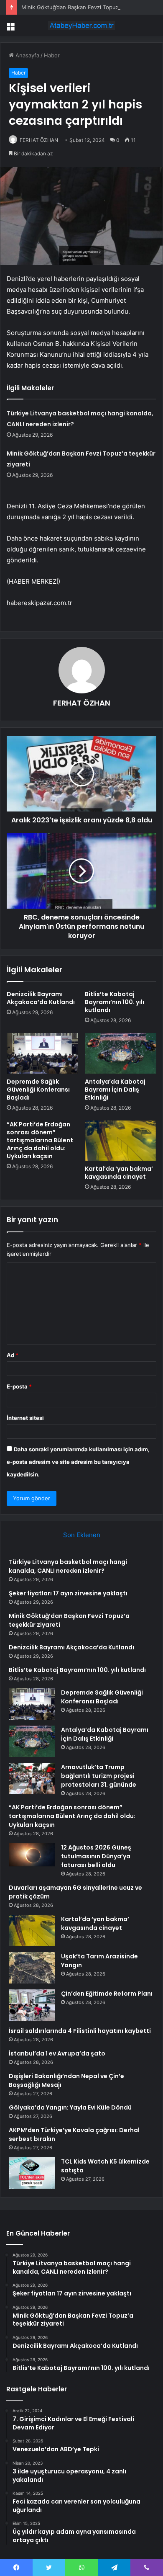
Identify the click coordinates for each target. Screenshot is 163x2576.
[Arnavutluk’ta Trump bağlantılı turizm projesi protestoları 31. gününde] (32, 1779)
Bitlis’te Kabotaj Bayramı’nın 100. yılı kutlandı (115, 1002)
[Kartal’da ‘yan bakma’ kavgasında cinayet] (121, 1141)
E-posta (19, 1386)
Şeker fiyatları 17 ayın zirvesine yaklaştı (68, 1593)
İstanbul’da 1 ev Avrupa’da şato (57, 2053)
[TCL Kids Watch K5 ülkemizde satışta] (32, 2173)
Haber (52, 55)
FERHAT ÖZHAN (39, 140)
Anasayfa (27, 55)
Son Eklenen (82, 1535)
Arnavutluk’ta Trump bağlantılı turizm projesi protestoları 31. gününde (99, 1776)
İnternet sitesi (25, 1418)
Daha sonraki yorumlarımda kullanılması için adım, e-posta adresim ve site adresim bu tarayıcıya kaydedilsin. (78, 1462)
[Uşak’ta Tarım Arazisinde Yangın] (32, 1968)
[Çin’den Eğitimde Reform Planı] (32, 2005)
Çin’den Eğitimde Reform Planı (107, 1994)
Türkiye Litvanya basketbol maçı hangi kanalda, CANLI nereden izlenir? (68, 1566)
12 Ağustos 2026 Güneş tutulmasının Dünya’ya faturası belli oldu (96, 1856)
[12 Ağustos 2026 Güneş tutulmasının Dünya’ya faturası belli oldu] (32, 1856)
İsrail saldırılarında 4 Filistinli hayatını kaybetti (80, 2031)
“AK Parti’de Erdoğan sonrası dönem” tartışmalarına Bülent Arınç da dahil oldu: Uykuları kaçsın (40, 1140)
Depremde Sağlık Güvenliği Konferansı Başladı (38, 1090)
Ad (13, 1355)
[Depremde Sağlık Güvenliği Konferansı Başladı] (42, 1053)
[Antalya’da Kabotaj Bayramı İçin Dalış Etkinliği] (121, 1053)
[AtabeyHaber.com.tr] (81, 26)
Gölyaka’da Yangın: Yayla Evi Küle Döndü (70, 2107)
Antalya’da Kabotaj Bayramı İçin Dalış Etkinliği (115, 1090)
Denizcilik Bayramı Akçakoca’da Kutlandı (41, 998)
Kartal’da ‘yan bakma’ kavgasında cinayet (119, 1173)
